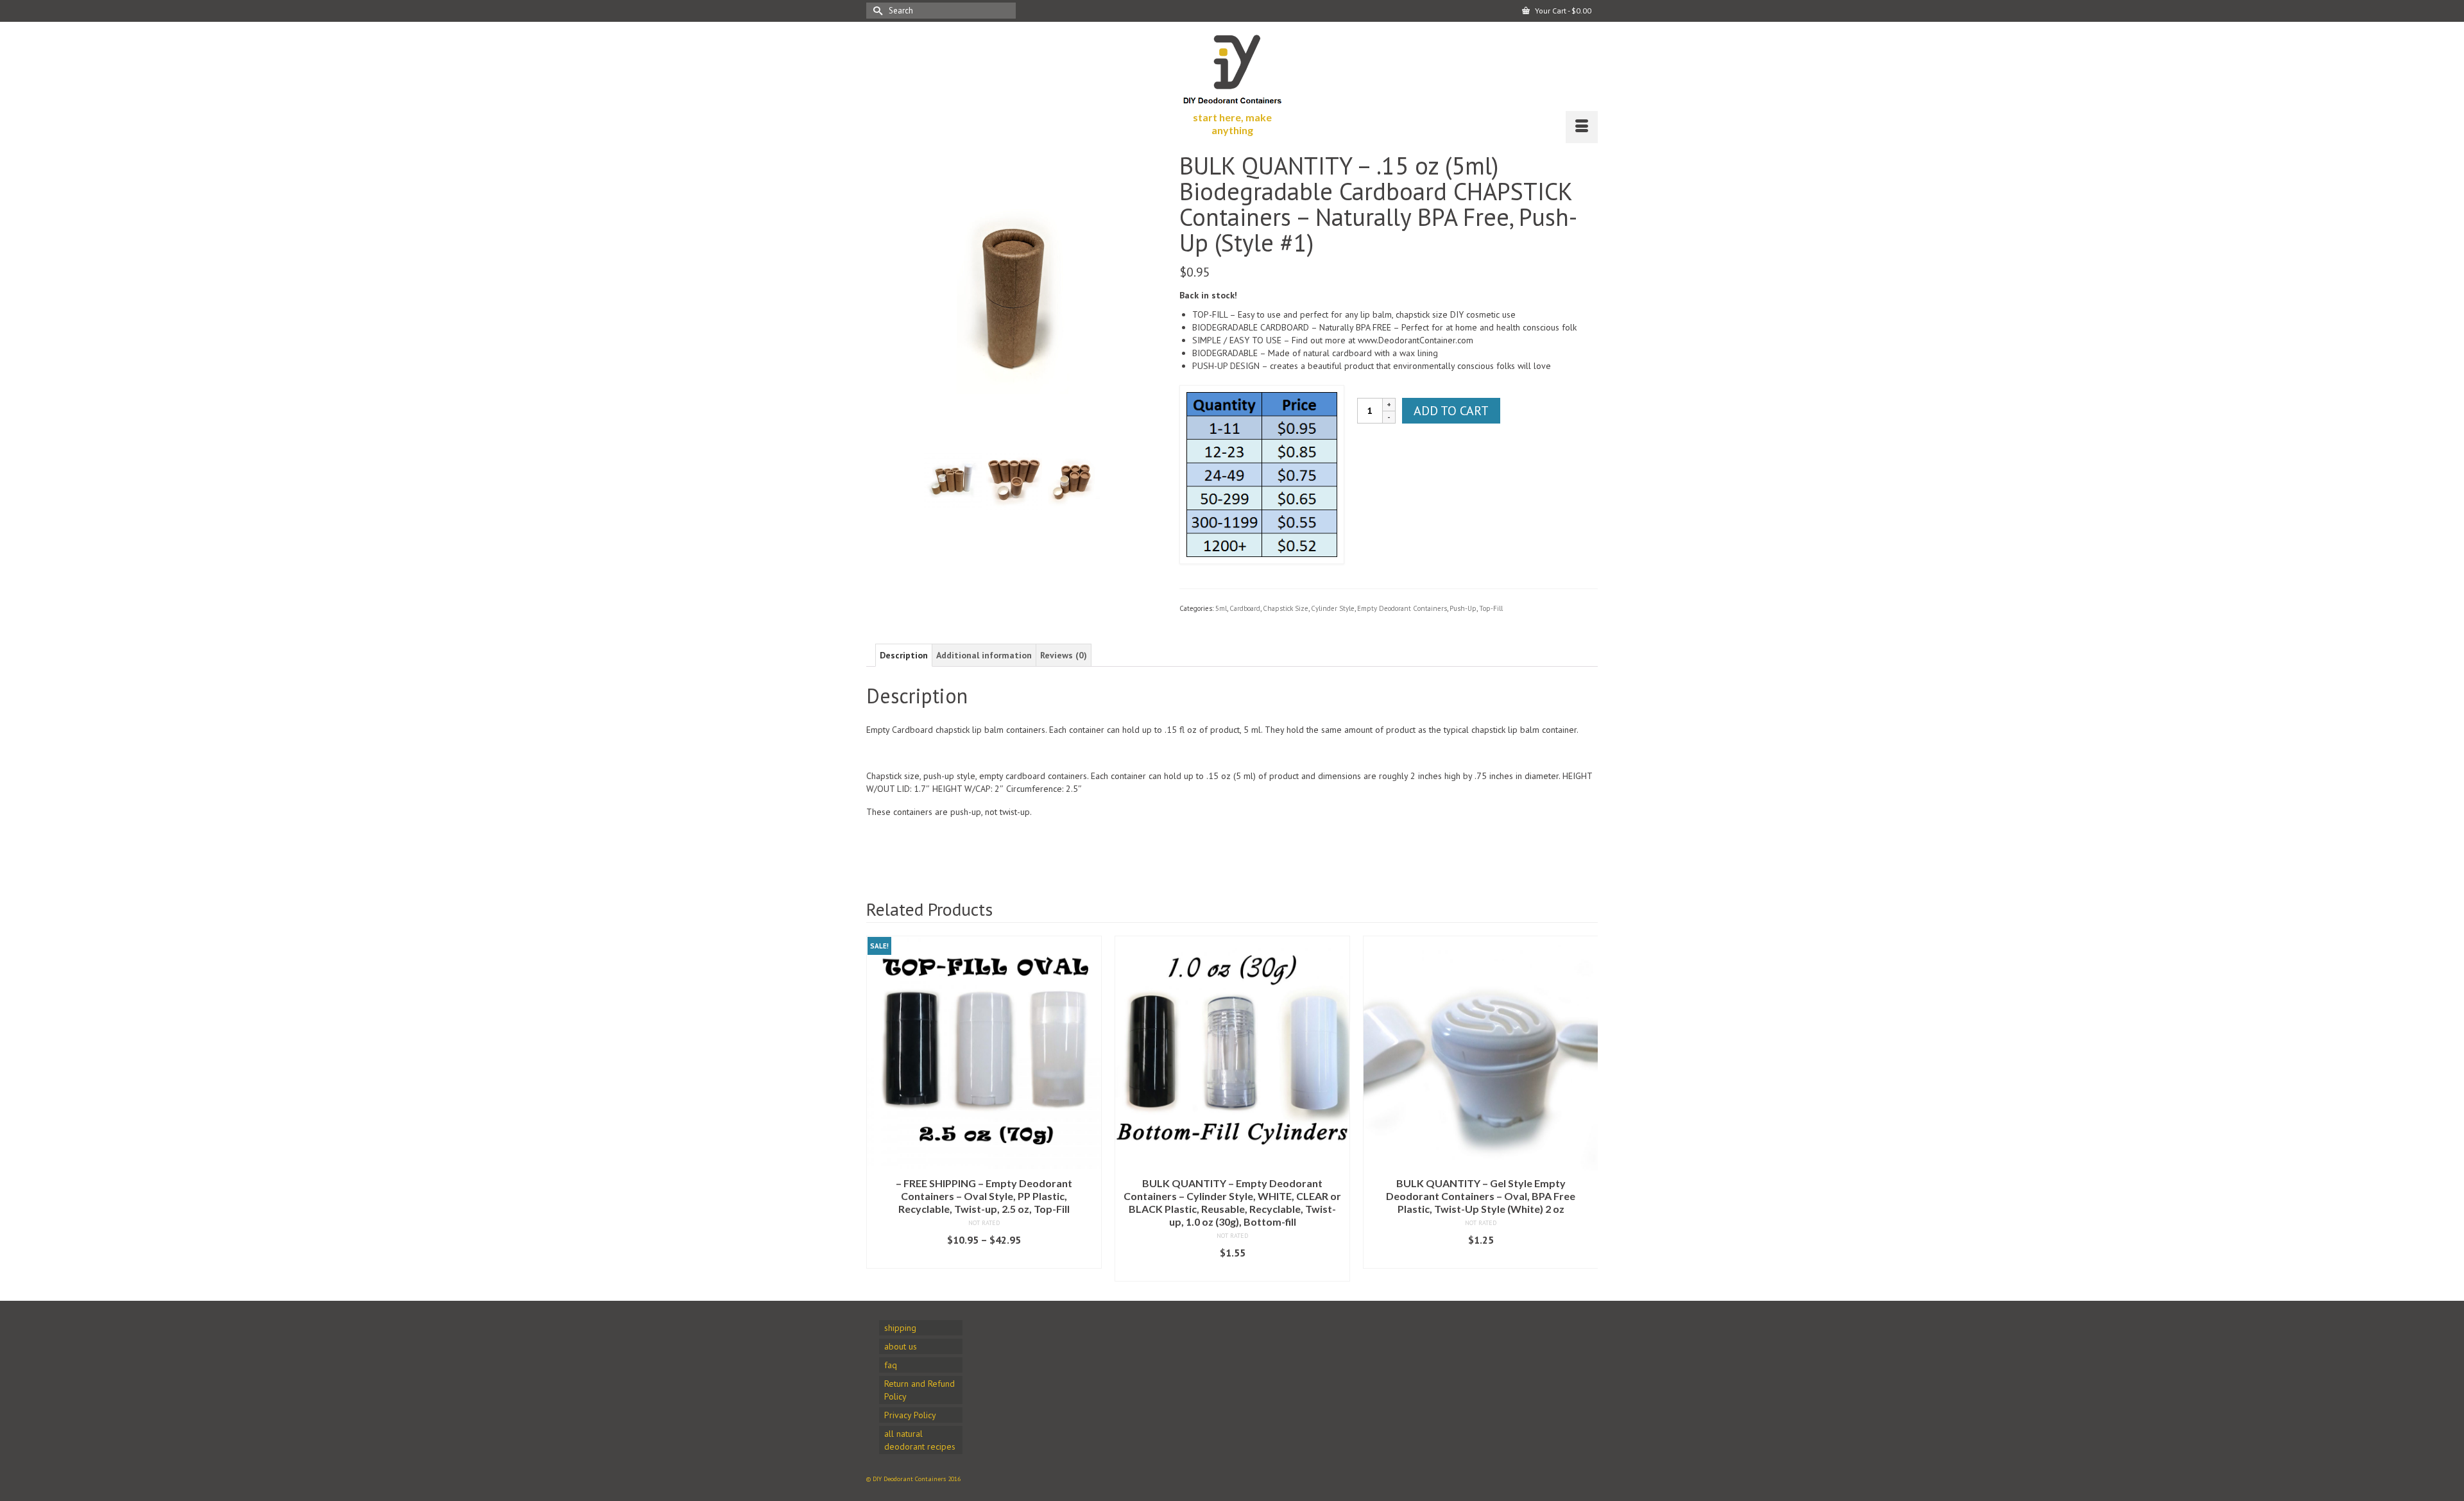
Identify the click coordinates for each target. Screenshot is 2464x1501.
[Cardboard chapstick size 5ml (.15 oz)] (1013, 298)
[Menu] (1582, 127)
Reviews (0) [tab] (1064, 655)
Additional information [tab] (984, 655)
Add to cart (1451, 411)
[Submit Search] (876, 11)
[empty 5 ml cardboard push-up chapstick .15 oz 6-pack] (1074, 479)
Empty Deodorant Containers (1402, 608)
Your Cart (1562, 11)
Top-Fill (1491, 608)
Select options (984, 1272)
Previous (877, 1109)
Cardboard (1245, 608)
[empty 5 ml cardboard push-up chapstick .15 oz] (1013, 479)
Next (1587, 1109)
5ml (1221, 608)
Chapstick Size (1286, 608)
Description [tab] (904, 655)
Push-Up (1463, 608)
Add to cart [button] (1233, 1259)
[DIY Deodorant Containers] (1232, 66)
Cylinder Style (1333, 608)
